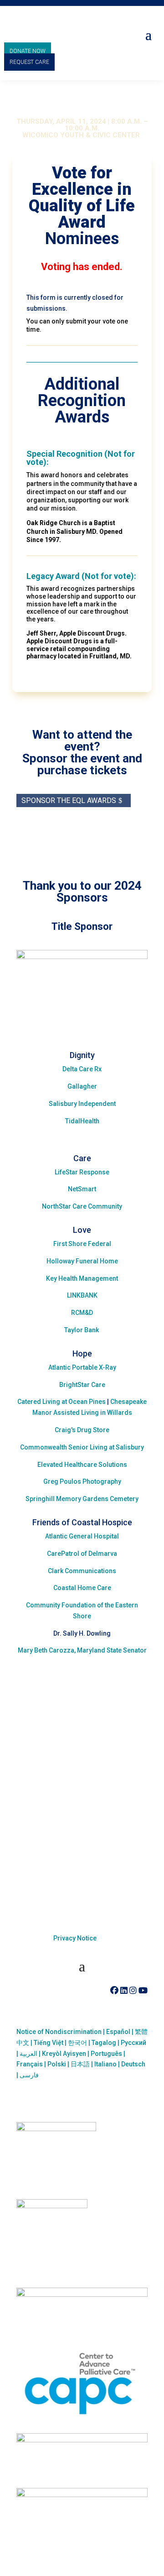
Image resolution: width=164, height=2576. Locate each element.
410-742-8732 (73, 1990)
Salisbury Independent (82, 1104)
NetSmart (82, 1189)
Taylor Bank (82, 1330)
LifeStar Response (82, 1172)
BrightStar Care (82, 1385)
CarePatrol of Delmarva (82, 1554)
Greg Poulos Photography (82, 1481)
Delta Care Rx (82, 1069)
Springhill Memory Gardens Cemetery (82, 1499)
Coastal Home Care (82, 1588)
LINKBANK (82, 1295)
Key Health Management (82, 1278)
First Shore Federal (82, 1244)
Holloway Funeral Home (82, 1261)
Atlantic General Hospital (82, 1536)
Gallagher (82, 1086)
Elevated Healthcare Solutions (82, 1465)
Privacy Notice (75, 1938)
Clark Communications (82, 1571)
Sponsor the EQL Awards (69, 800)
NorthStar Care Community (82, 1206)
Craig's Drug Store (82, 1430)
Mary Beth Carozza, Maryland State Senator (82, 1650)
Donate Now (28, 51)
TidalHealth (82, 1121)
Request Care (29, 62)
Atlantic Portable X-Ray (82, 1367)
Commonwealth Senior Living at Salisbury (82, 1447)
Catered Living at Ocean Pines (61, 1402)
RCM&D (82, 1313)
